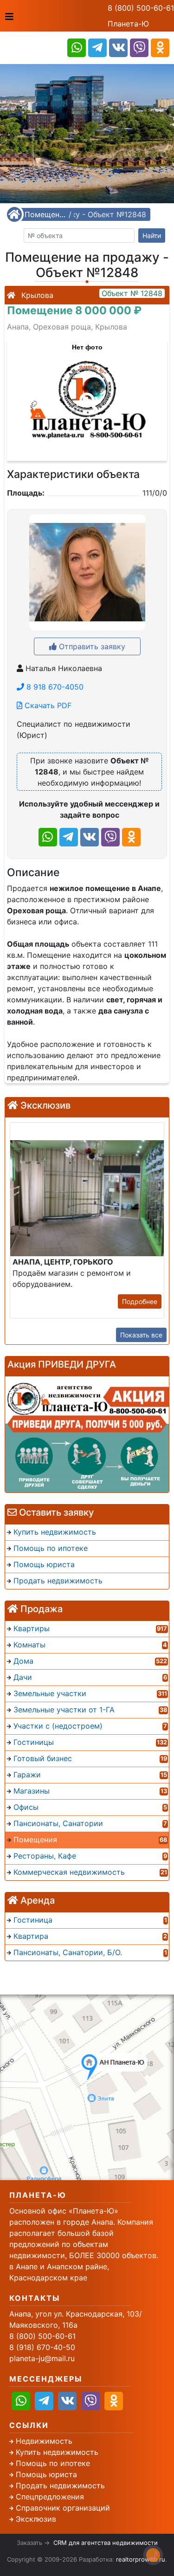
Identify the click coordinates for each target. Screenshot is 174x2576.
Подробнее (140, 1301)
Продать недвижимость (60, 2486)
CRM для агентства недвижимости (106, 2543)
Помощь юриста (46, 2474)
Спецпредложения (50, 2497)
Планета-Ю (128, 24)
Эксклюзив (36, 2519)
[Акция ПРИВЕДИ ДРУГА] (87, 1434)
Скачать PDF (47, 705)
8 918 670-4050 (54, 687)
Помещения (45, 214)
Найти (152, 236)
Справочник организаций (63, 2508)
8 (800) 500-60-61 (141, 8)
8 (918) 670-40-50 (42, 2347)
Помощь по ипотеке (53, 2463)
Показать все (141, 1335)
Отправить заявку (91, 646)
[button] (87, 395)
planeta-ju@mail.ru (42, 2358)
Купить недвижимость (57, 2452)
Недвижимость (44, 2441)
